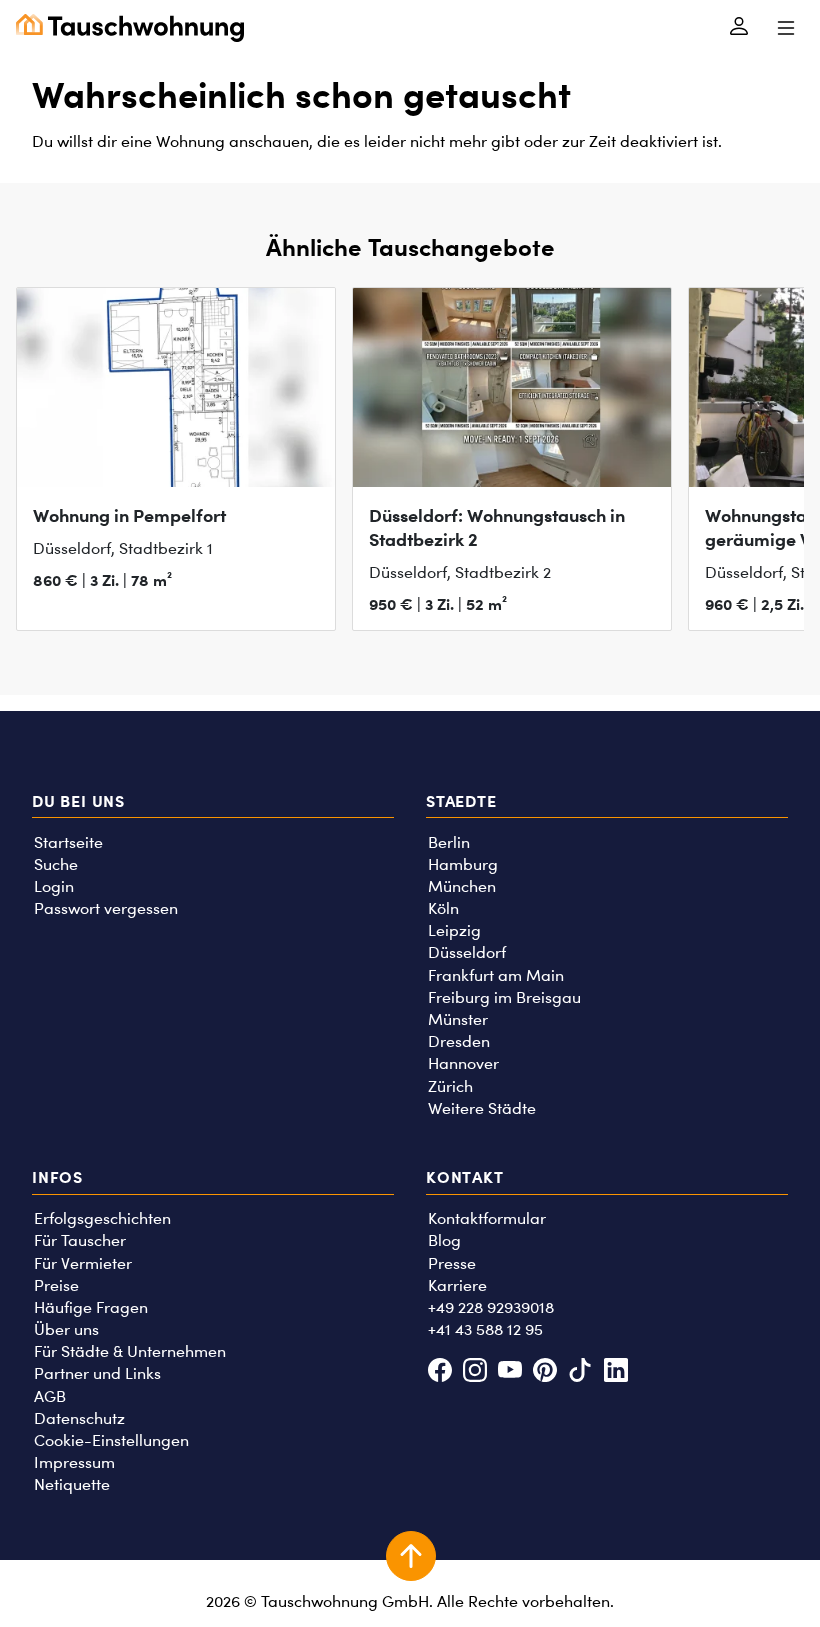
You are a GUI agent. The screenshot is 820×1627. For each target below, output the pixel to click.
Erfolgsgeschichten (102, 1218)
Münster (458, 1019)
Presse (452, 1263)
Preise (56, 1285)
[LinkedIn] (615, 1372)
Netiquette (72, 1484)
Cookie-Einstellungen (111, 1440)
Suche (56, 864)
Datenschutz (79, 1418)
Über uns (66, 1329)
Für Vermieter (83, 1263)
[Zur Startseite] (130, 28)
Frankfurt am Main (496, 975)
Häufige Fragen (91, 1307)
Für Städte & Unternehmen (130, 1351)
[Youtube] (509, 1372)
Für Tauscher (80, 1240)
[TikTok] (580, 1372)
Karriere (457, 1285)
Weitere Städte (482, 1108)
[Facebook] (439, 1372)
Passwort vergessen (106, 908)
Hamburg (463, 864)
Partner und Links (97, 1373)
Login (54, 886)
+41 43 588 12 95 (485, 1329)
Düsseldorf (467, 952)
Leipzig (454, 930)
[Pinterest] (545, 1372)
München (462, 886)
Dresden (459, 1041)
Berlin (449, 842)
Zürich (450, 1086)
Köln (443, 908)
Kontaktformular (487, 1218)
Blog (444, 1240)
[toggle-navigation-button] (785, 28)
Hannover (463, 1063)
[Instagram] (474, 1372)
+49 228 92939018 (491, 1307)
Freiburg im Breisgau (504, 997)
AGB (50, 1396)
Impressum (74, 1462)
